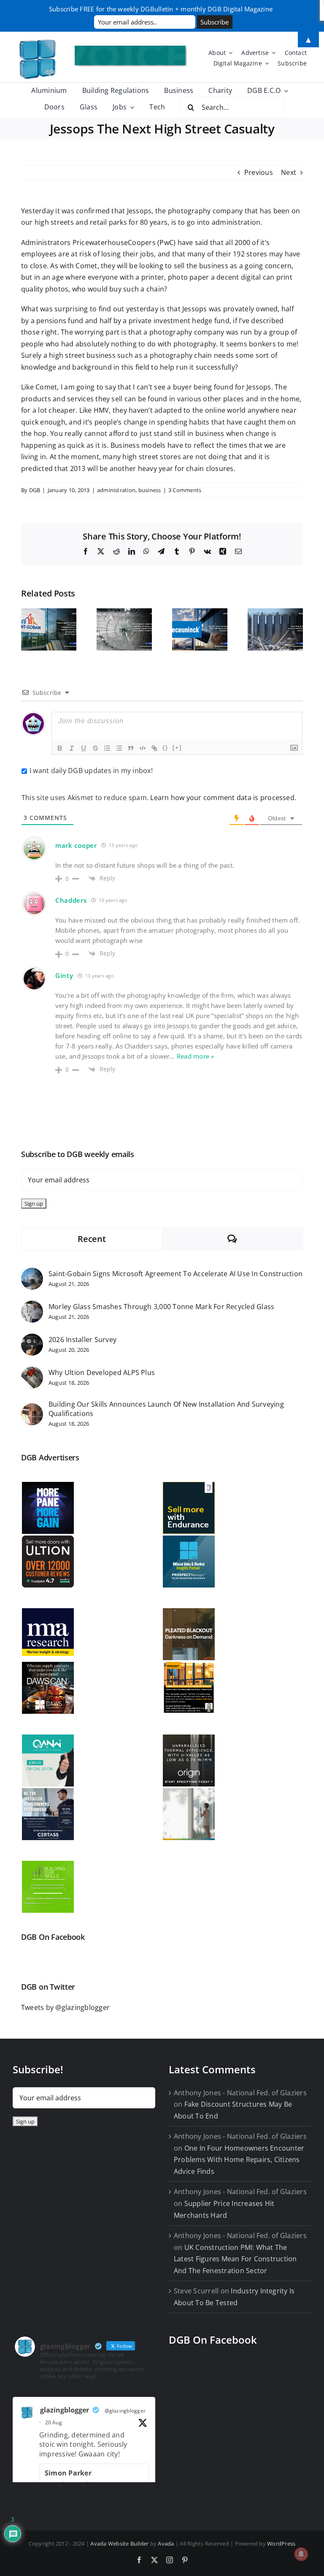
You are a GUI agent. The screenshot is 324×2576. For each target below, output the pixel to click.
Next (289, 172)
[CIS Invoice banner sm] (131, 49)
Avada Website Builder (119, 2543)
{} (165, 747)
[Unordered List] (119, 748)
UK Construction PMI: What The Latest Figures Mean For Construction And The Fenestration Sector (235, 2259)
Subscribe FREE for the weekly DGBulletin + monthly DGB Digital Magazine (161, 9)
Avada (166, 2543)
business (150, 490)
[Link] (154, 748)
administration (116, 490)
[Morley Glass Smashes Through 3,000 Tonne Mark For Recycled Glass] (32, 1306)
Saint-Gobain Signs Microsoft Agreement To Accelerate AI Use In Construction (175, 1274)
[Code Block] (143, 748)
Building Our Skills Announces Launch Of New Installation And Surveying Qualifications (166, 1409)
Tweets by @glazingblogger (65, 2007)
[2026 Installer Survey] (32, 1339)
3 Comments (185, 490)
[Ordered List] (107, 748)
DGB (35, 490)
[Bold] (60, 748)
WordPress (281, 2543)
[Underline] (84, 748)
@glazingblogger (125, 2411)
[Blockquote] (131, 748)
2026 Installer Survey (82, 1340)
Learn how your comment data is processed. (223, 798)
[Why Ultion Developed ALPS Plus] (32, 1372)
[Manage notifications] (301, 2554)
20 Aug (54, 2422)
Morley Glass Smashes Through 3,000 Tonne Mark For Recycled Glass (161, 1307)
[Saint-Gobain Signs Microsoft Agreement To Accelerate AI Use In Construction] (32, 1273)
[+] (177, 747)
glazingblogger (65, 2410)
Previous (259, 172)
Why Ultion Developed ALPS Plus (102, 1372)
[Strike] (95, 748)
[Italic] (72, 748)
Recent (92, 1239)
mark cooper (76, 845)
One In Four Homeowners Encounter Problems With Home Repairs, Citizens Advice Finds (239, 2160)
